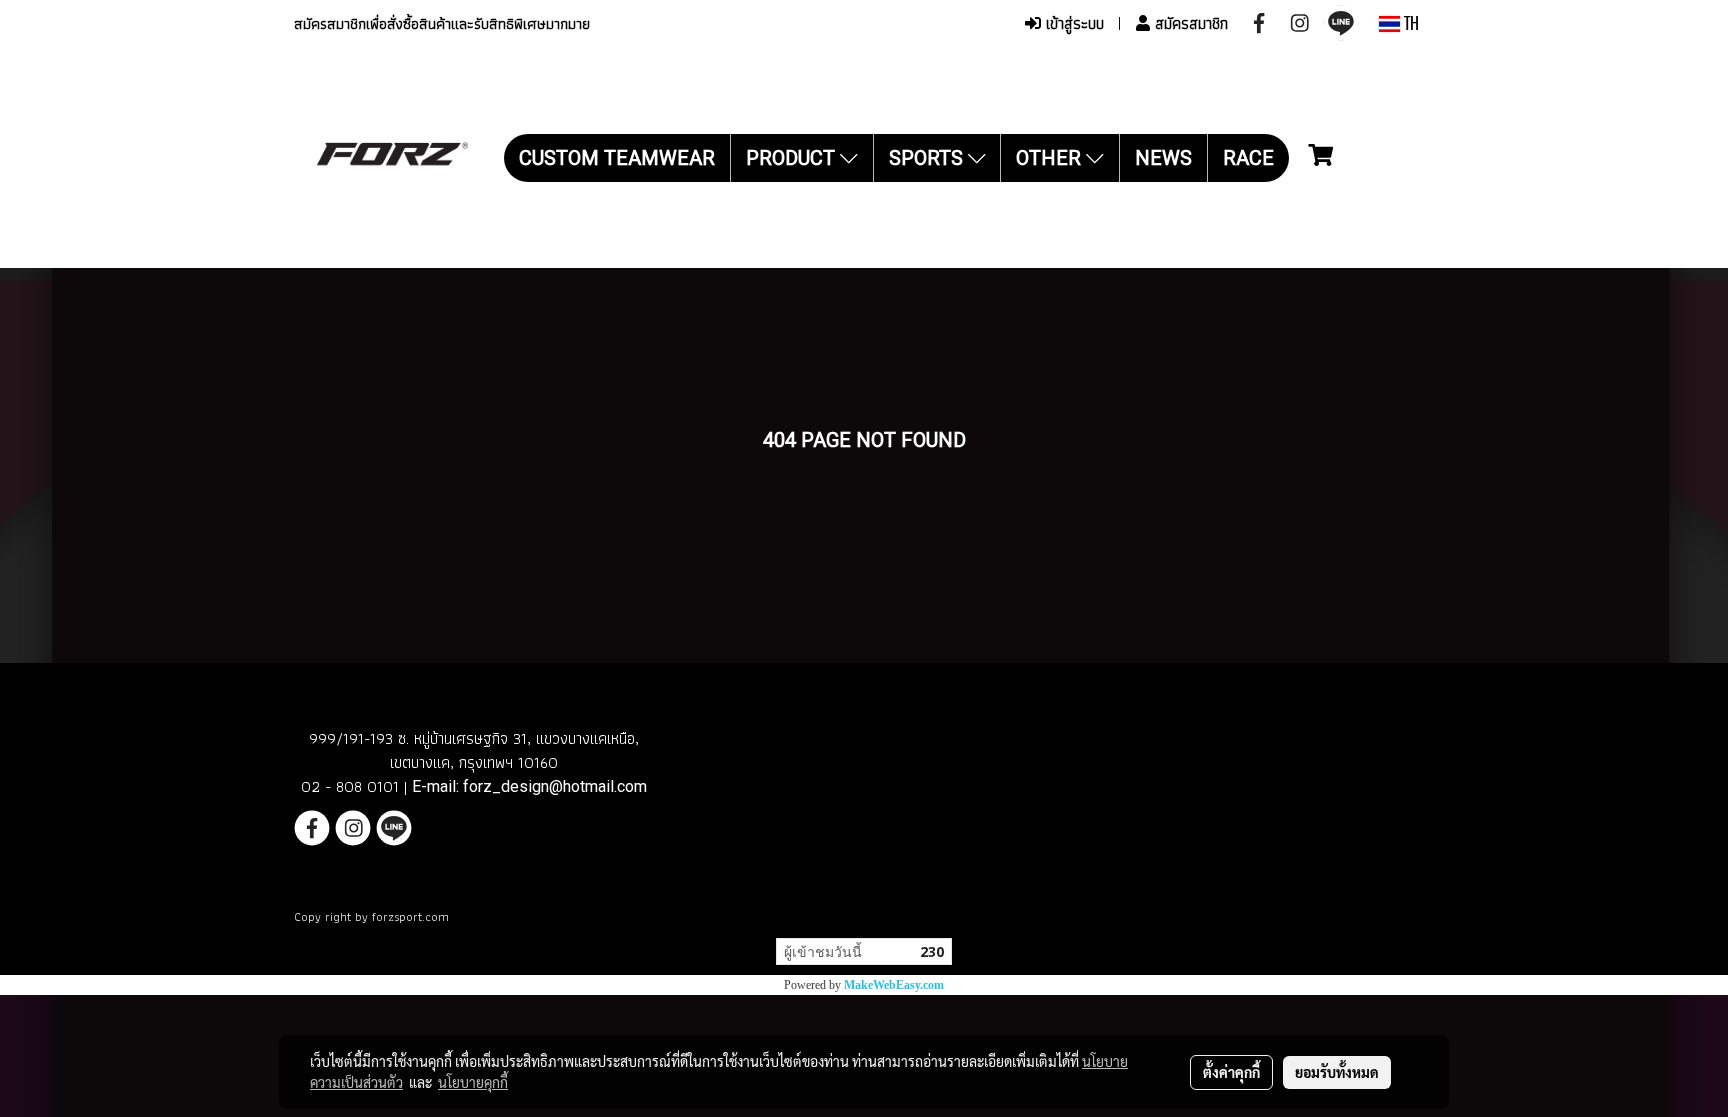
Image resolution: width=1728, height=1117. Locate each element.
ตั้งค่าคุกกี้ (1231, 1072)
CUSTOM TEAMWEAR (617, 158)
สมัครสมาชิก (1189, 23)
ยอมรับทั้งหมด (1337, 1072)
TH (1409, 23)
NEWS (1163, 158)
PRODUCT (793, 158)
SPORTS (928, 158)
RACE (1248, 158)
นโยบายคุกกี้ (473, 1082)
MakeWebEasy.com (894, 985)
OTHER (1051, 158)
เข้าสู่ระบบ (1072, 23)
